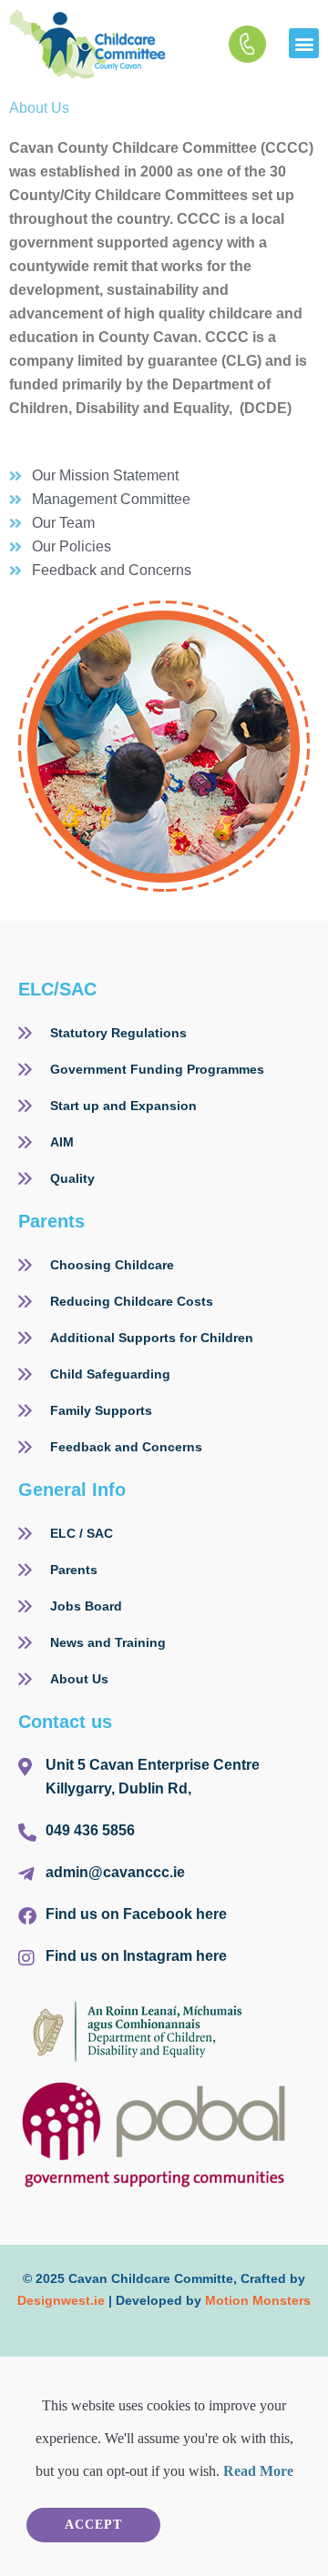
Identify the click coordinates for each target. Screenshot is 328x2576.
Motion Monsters (258, 2300)
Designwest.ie (61, 2300)
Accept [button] (93, 2525)
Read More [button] (258, 2471)
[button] (304, 43)
